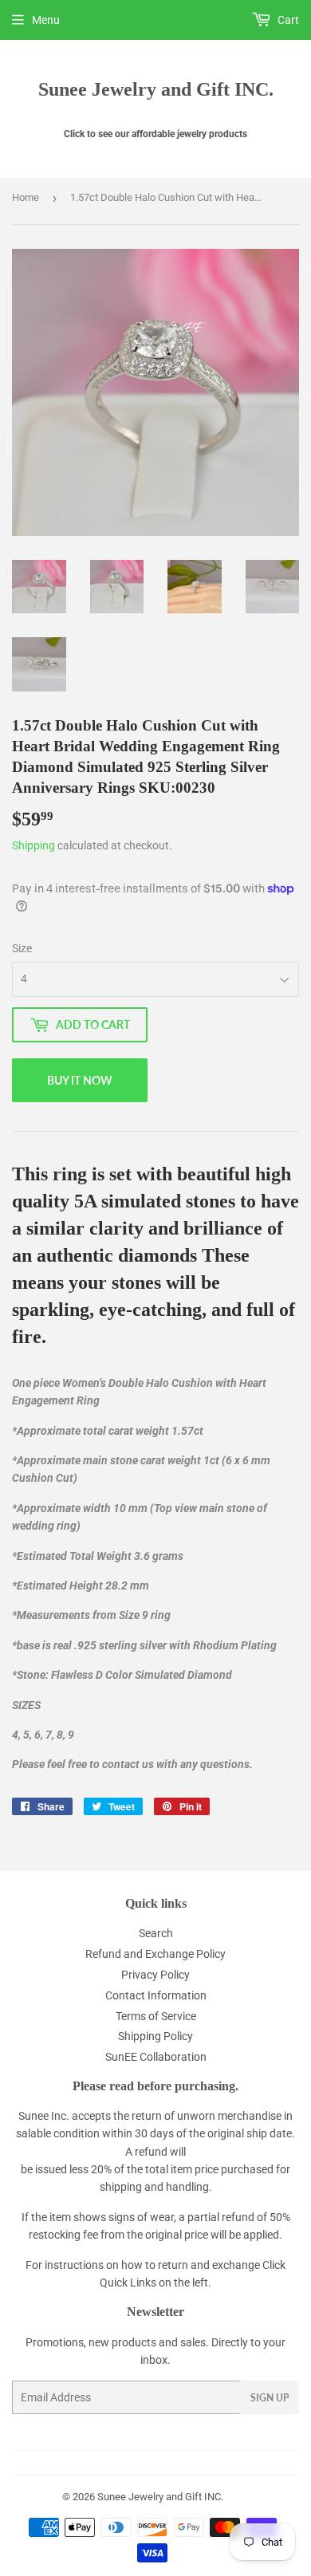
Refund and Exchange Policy (155, 1954)
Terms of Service (156, 2016)
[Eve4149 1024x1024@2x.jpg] (195, 587)
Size (22, 948)
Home (26, 197)
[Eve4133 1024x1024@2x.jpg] (39, 664)
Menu (46, 20)
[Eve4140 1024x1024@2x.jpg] (39, 587)
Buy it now (80, 1080)
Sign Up (270, 2398)
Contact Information (156, 1995)
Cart (287, 20)
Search (156, 1933)
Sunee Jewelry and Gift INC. (156, 89)
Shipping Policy (155, 2036)
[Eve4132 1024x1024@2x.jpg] (273, 587)
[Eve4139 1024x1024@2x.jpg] (117, 587)
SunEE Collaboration (156, 2057)
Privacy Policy (155, 1975)
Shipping (33, 845)
